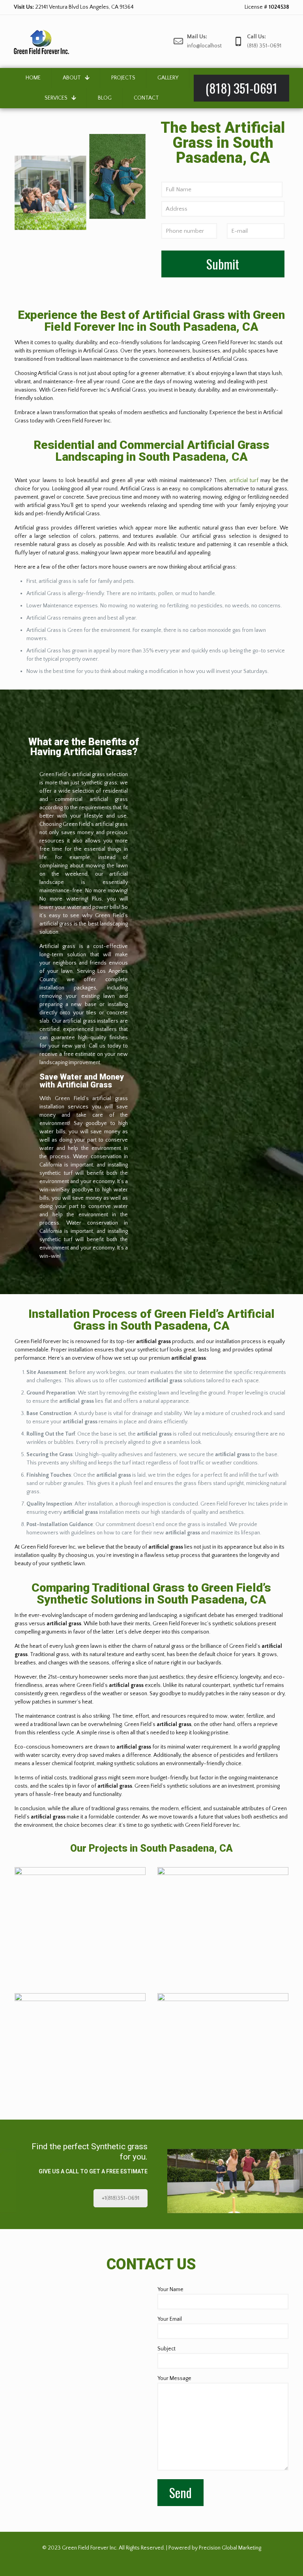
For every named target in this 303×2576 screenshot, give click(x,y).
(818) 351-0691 (68, 7)
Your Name (170, 2290)
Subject (166, 2349)
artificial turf (244, 481)
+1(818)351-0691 (121, 2198)
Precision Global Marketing (230, 2548)
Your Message (174, 2378)
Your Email (170, 2319)
